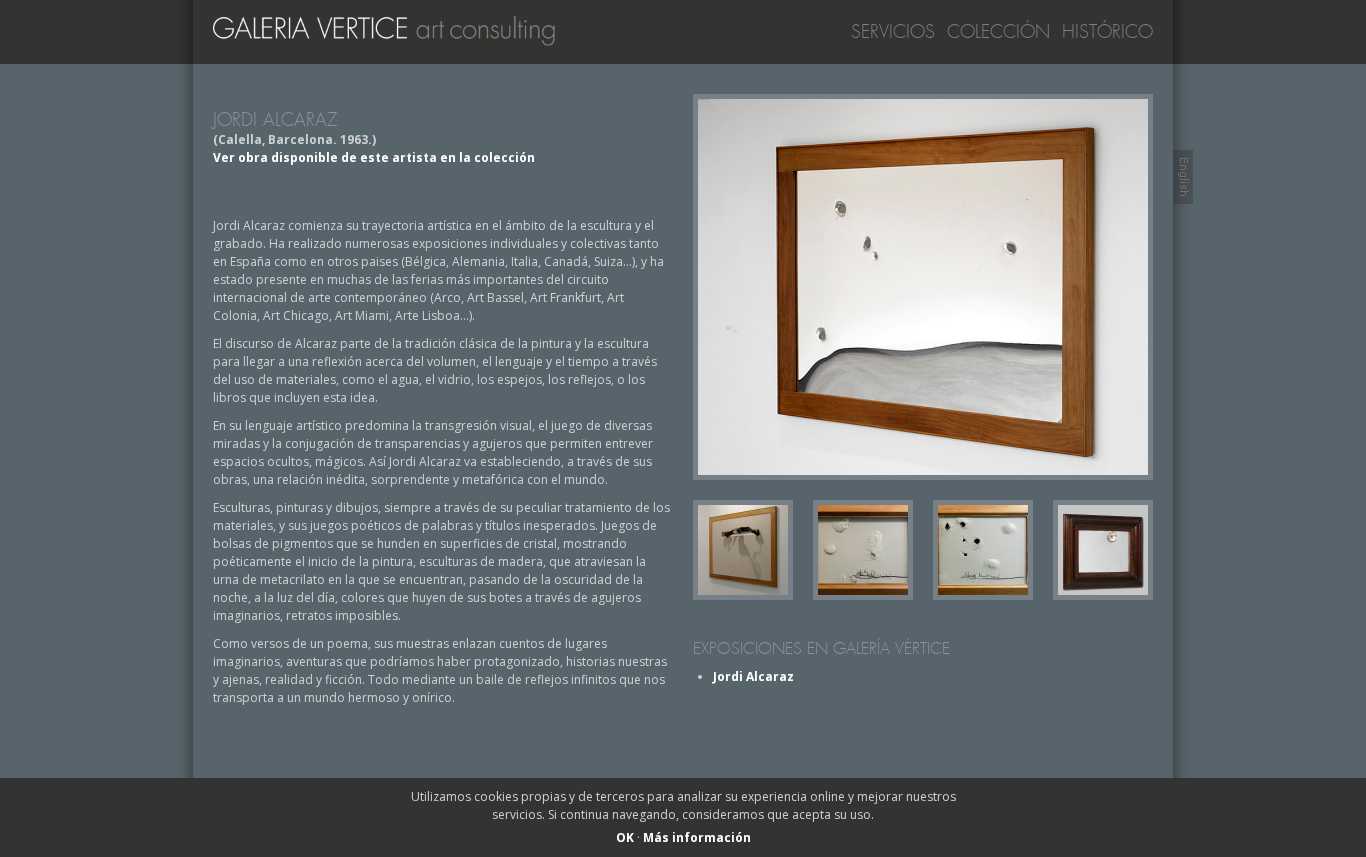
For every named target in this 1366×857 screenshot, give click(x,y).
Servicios (893, 32)
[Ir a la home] (393, 36)
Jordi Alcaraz (753, 676)
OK (625, 837)
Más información (697, 837)
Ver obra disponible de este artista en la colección (374, 157)
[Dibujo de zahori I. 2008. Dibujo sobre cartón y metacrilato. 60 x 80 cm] (863, 595)
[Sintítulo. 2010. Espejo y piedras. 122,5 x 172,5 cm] (923, 287)
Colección (998, 32)
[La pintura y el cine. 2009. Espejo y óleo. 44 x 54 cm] (1103, 595)
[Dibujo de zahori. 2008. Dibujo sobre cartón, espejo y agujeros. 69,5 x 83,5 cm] (983, 595)
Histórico (1107, 32)
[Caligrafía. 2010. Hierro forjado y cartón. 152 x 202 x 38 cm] (743, 595)
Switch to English (1183, 177)
